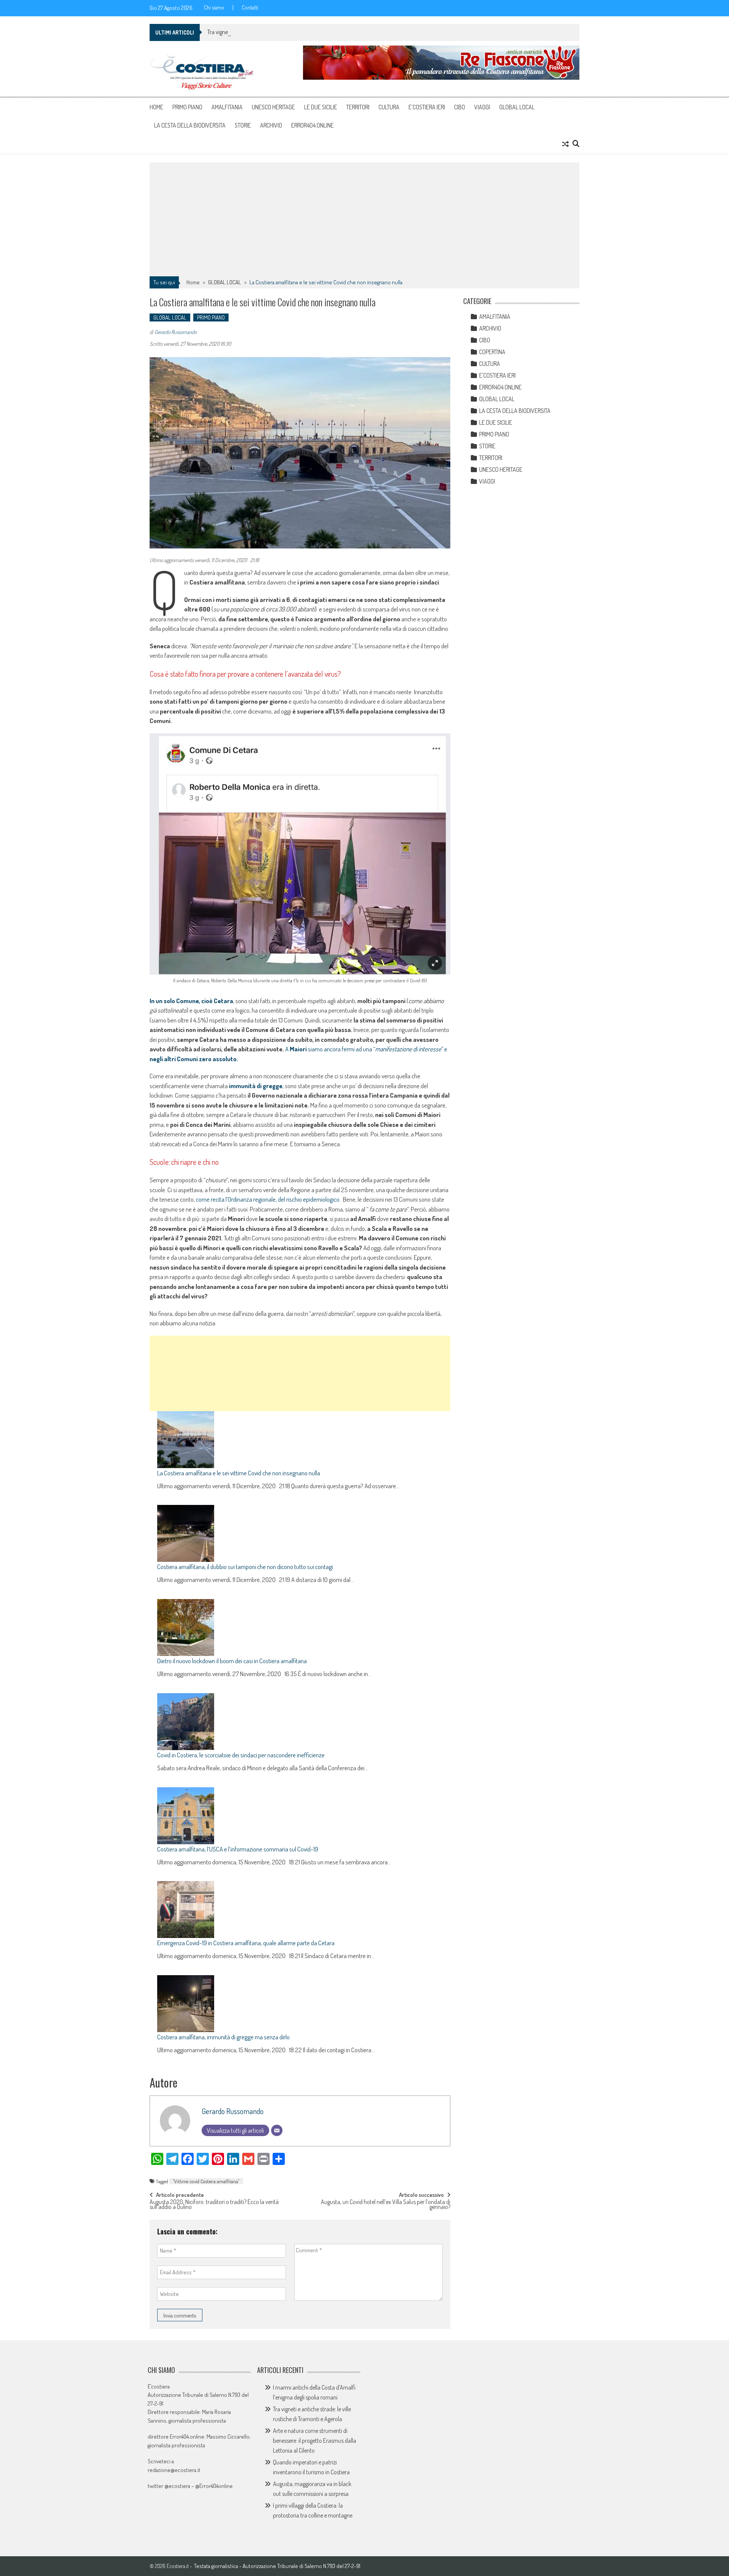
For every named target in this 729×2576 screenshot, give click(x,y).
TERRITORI (358, 107)
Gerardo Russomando (176, 332)
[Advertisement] (364, 219)
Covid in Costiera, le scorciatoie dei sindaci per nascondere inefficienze (241, 1755)
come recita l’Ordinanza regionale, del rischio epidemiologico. (269, 1199)
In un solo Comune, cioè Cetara (191, 1001)
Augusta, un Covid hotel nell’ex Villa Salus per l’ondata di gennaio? (386, 2205)
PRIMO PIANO (187, 107)
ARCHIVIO (271, 125)
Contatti (250, 8)
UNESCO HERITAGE (273, 107)
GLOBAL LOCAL (517, 107)
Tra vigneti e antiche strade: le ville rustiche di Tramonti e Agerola (281, 32)
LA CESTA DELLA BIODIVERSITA (190, 125)
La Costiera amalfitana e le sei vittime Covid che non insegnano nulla (239, 1473)
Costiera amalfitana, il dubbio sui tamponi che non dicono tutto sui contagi (245, 1567)
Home (156, 107)
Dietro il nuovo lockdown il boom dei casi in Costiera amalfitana (232, 1661)
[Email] (277, 2130)
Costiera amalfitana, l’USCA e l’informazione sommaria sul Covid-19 (238, 1849)
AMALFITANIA (227, 107)
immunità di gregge (256, 1086)
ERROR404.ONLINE (312, 125)
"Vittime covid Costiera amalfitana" (206, 2181)
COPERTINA (492, 352)
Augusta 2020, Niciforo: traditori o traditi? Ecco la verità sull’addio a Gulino (214, 2205)
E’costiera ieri (427, 107)
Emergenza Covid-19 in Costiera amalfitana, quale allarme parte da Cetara (246, 1943)
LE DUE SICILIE (321, 107)
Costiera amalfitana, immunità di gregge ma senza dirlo (223, 2037)
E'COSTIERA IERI (497, 375)
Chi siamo (214, 8)
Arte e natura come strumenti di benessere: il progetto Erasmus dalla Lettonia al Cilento (315, 2441)
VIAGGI (482, 107)
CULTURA (389, 107)
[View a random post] (565, 144)
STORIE (243, 125)
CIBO (460, 107)
